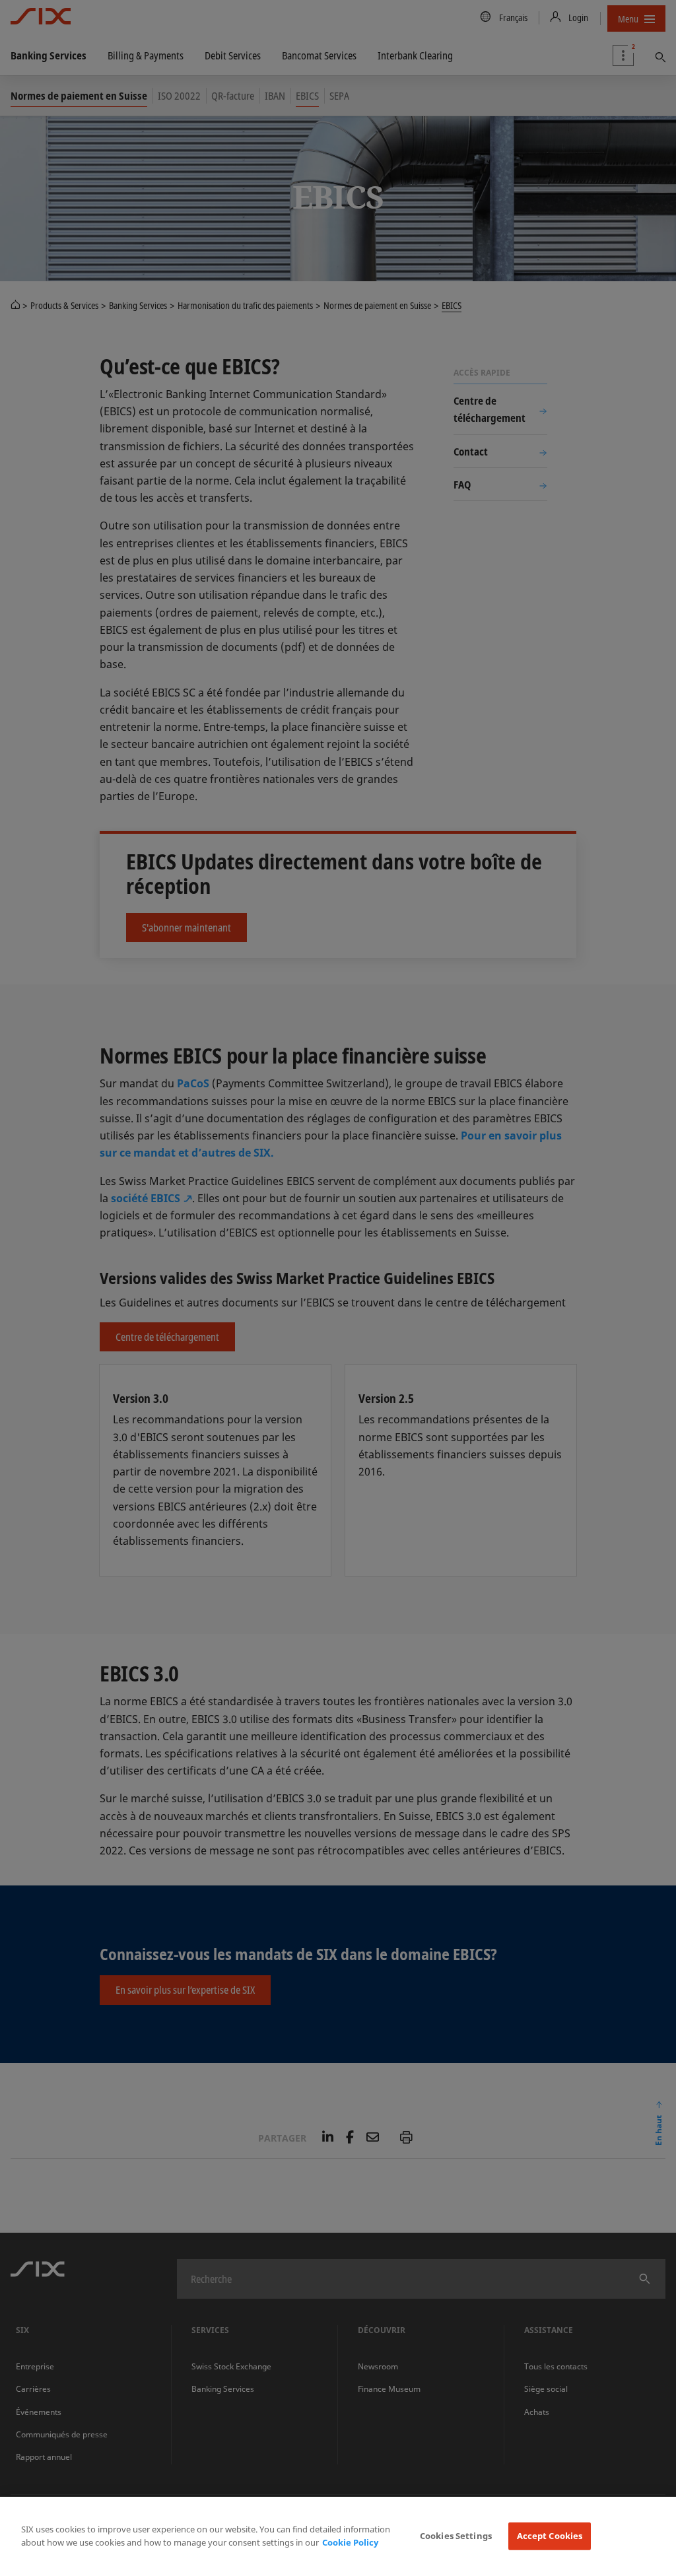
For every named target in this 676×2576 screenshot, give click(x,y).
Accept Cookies (550, 2536)
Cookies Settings (456, 2536)
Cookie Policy (350, 2542)
